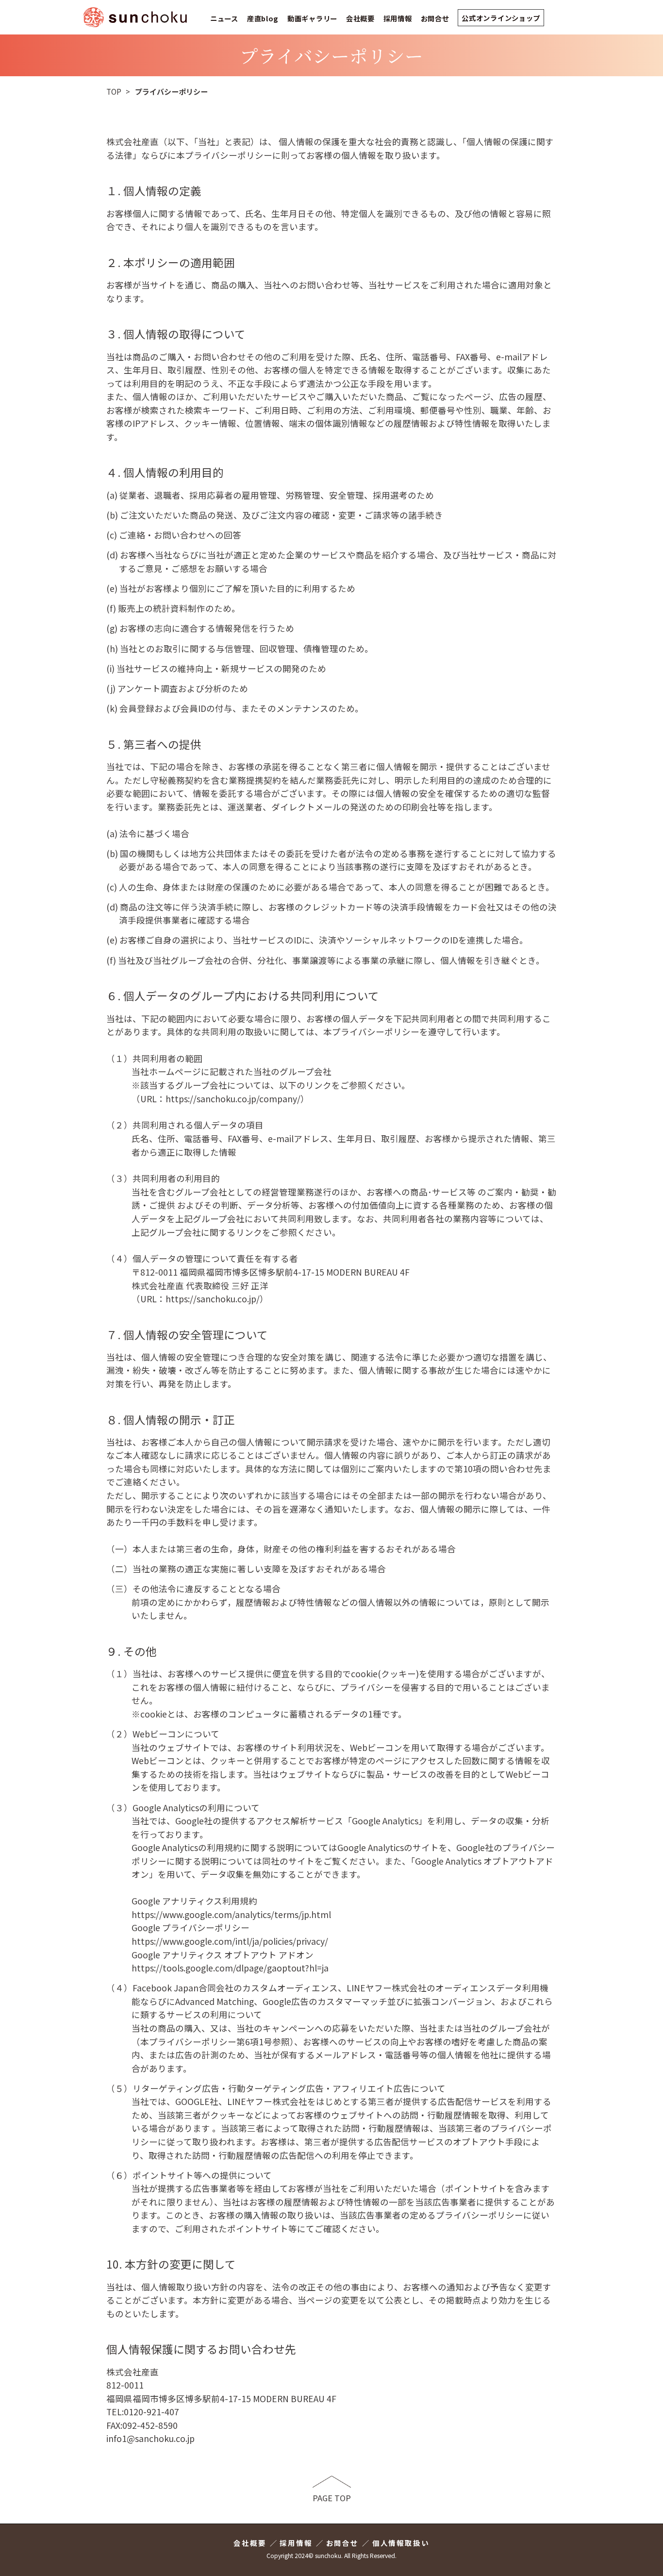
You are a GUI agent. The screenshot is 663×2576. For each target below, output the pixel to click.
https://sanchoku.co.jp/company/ (233, 1099)
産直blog (263, 18)
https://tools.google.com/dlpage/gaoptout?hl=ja (230, 1968)
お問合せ (435, 18)
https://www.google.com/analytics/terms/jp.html (231, 1914)
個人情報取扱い (401, 2543)
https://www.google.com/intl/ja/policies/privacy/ (230, 1941)
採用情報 (398, 18)
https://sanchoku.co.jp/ (213, 1299)
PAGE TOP (332, 2498)
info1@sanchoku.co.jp (150, 2438)
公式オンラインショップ (501, 18)
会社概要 (360, 18)
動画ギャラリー (312, 18)
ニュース (224, 18)
